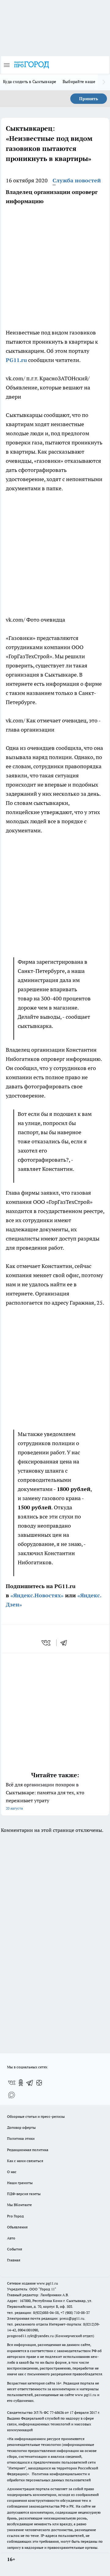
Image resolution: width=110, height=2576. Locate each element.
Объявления (17, 2227)
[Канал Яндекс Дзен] (39, 2083)
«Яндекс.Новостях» (37, 1595)
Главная (14, 2260)
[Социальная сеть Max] (12, 2095)
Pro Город (15, 2216)
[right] (104, 82)
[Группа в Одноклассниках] (21, 2083)
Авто (11, 2238)
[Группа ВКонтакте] (12, 2083)
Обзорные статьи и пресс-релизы (36, 2116)
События (15, 2249)
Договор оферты (21, 2127)
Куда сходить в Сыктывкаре (30, 82)
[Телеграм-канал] (30, 2083)
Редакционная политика (28, 2150)
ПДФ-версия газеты (24, 2194)
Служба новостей (77, 180)
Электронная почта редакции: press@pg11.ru (46, 2318)
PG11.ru (16, 360)
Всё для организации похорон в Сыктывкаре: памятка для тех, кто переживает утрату (45, 1796)
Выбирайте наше (79, 82)
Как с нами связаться (25, 2161)
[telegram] (66, 1643)
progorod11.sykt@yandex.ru (30, 2336)
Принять (89, 99)
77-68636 (57, 2412)
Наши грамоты (20, 2183)
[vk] (47, 1643)
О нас (12, 2172)
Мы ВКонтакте (19, 2205)
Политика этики (21, 2138)
